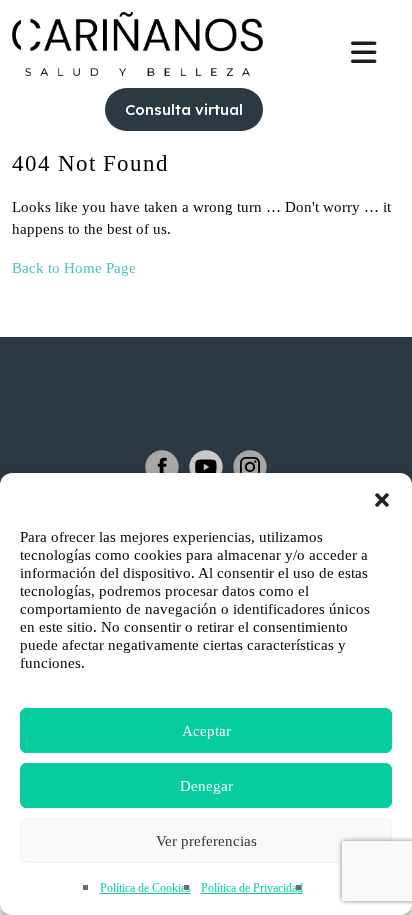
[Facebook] (162, 467)
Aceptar (206, 731)
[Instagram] (250, 467)
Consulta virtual (184, 109)
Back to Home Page (74, 268)
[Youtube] (206, 467)
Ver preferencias (206, 841)
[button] (382, 498)
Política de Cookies (145, 888)
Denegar (206, 786)
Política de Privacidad (252, 888)
